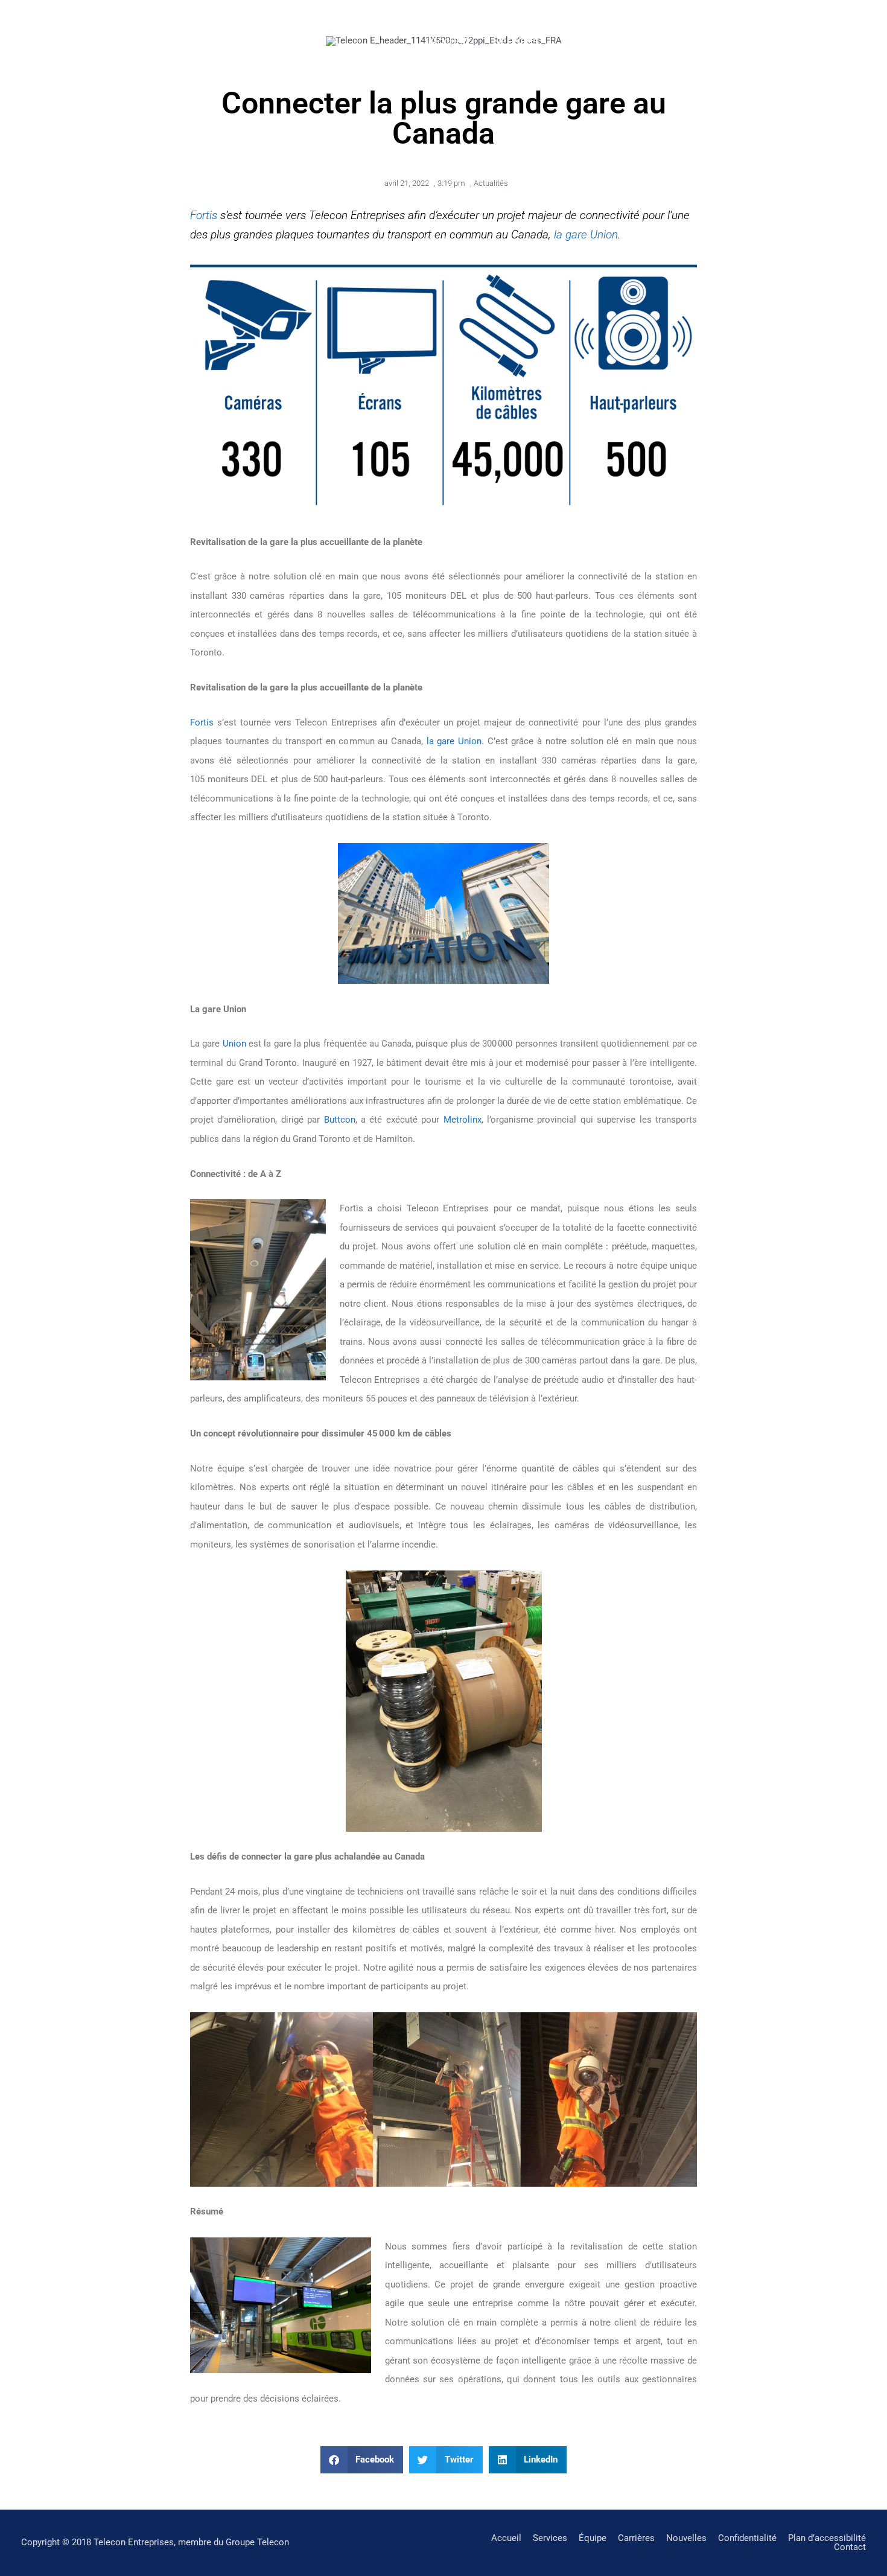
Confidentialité (747, 2538)
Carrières (648, 41)
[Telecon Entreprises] (81, 40)
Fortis (204, 215)
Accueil (449, 41)
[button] (362, 2460)
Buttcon (340, 1120)
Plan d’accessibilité (827, 2538)
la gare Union (586, 234)
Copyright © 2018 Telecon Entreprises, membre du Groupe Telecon (155, 2542)
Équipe (581, 41)
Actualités (491, 183)
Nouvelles (723, 41)
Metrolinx (463, 1120)
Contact (795, 41)
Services (516, 41)
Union (234, 1044)
